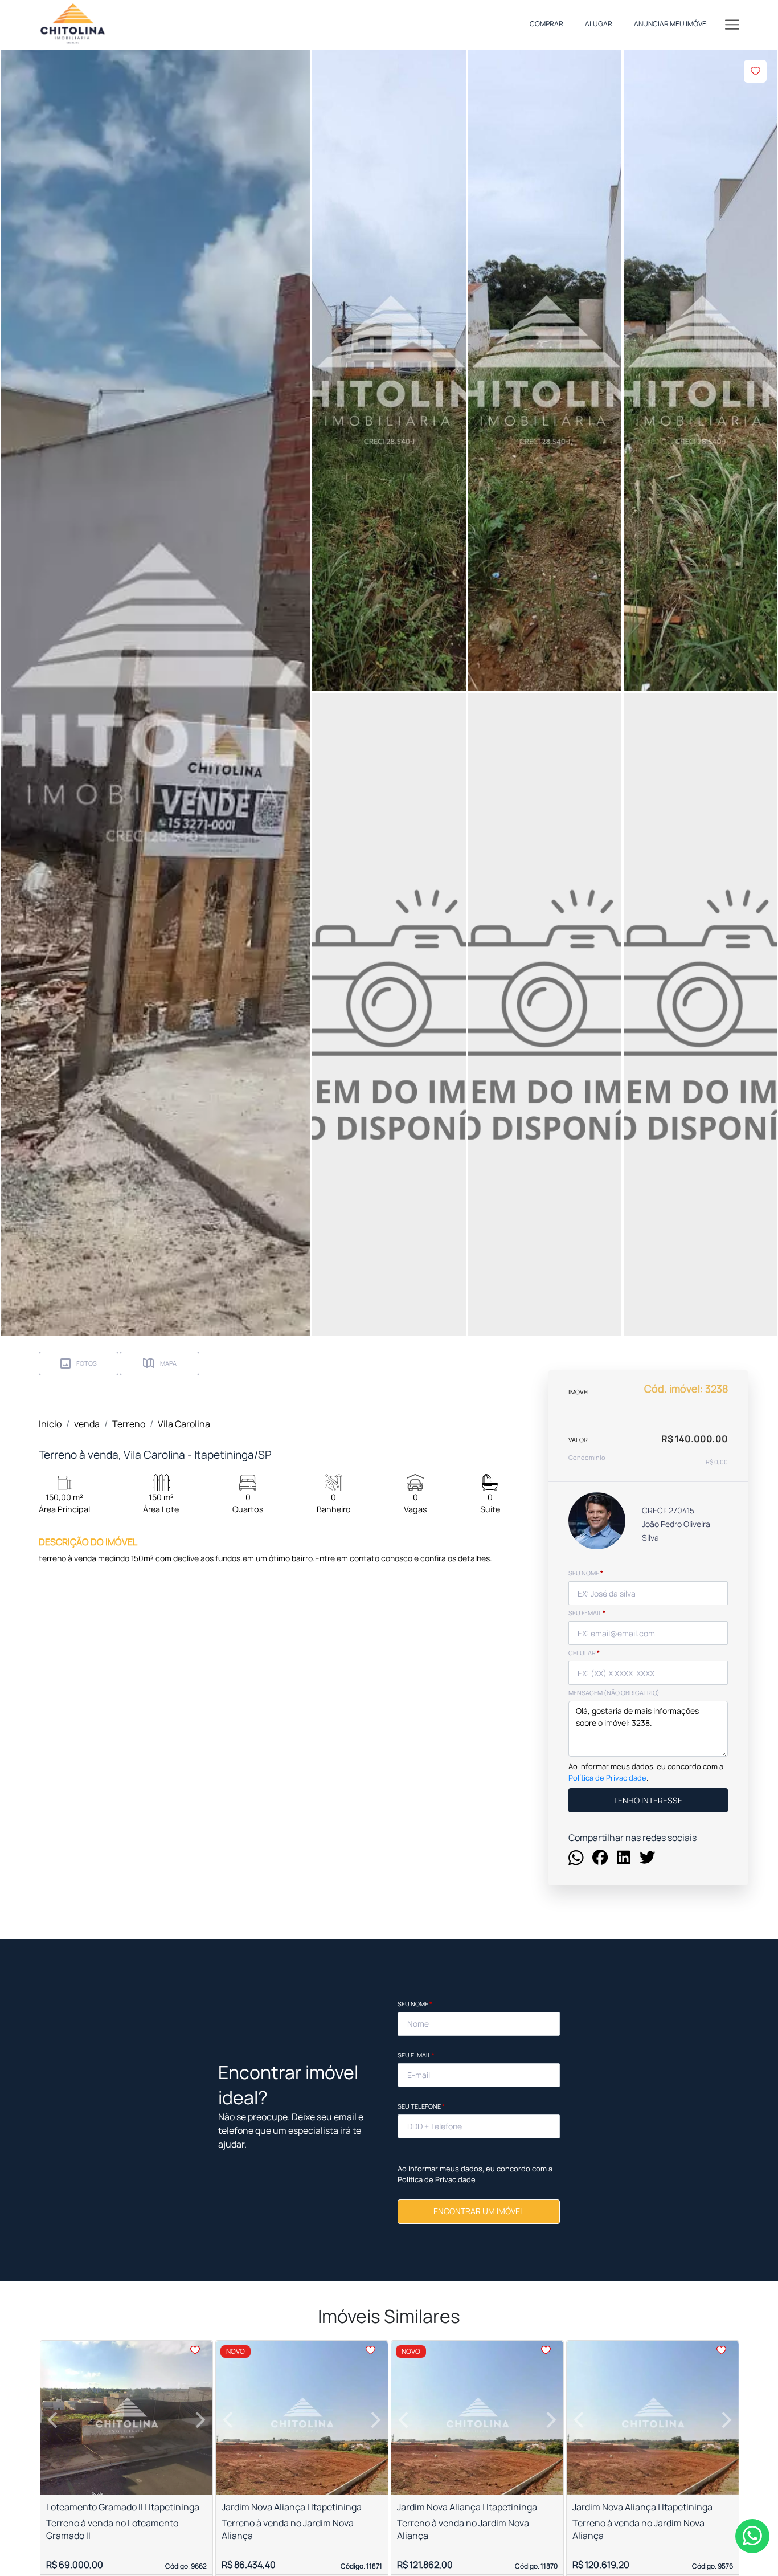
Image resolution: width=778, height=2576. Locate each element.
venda (87, 1424)
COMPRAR (546, 24)
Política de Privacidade (607, 1777)
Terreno (129, 1424)
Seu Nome (415, 2004)
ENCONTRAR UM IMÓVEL (479, 2211)
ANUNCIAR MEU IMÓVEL (672, 24)
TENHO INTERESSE (648, 1800)
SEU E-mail (587, 1613)
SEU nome (586, 1573)
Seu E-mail (416, 2055)
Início (50, 1424)
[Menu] (732, 24)
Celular (584, 1653)
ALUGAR (599, 24)
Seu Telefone (421, 2106)
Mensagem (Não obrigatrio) (614, 1693)
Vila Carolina (184, 1424)
